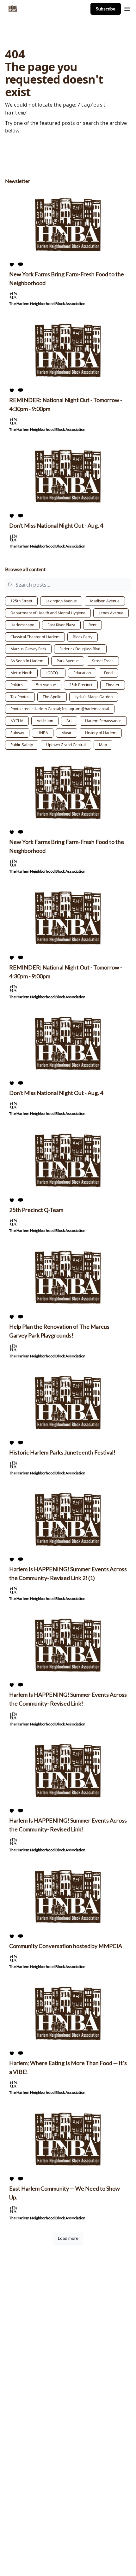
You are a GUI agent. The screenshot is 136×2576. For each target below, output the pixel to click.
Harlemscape (22, 625)
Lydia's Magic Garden (94, 697)
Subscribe (106, 9)
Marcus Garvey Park (28, 649)
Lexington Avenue (61, 601)
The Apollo (52, 697)
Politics (17, 685)
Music (67, 733)
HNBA (43, 733)
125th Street (21, 601)
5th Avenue (46, 685)
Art (69, 721)
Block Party (83, 637)
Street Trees (103, 661)
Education (82, 673)
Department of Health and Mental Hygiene (48, 613)
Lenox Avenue (111, 613)
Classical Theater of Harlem (35, 637)
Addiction (45, 721)
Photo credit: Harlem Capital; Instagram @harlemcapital (60, 709)
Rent (93, 625)
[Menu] (127, 8)
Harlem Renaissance (103, 721)
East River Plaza (61, 625)
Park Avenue (68, 661)
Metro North (21, 673)
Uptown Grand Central (66, 745)
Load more (68, 2238)
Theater (113, 685)
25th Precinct (81, 685)
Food (108, 673)
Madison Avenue (105, 601)
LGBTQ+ (53, 673)
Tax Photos (20, 697)
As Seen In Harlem (27, 661)
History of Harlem (101, 733)
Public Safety (22, 745)
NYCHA (17, 721)
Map (103, 745)
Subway (17, 733)
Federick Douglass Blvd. (80, 649)
